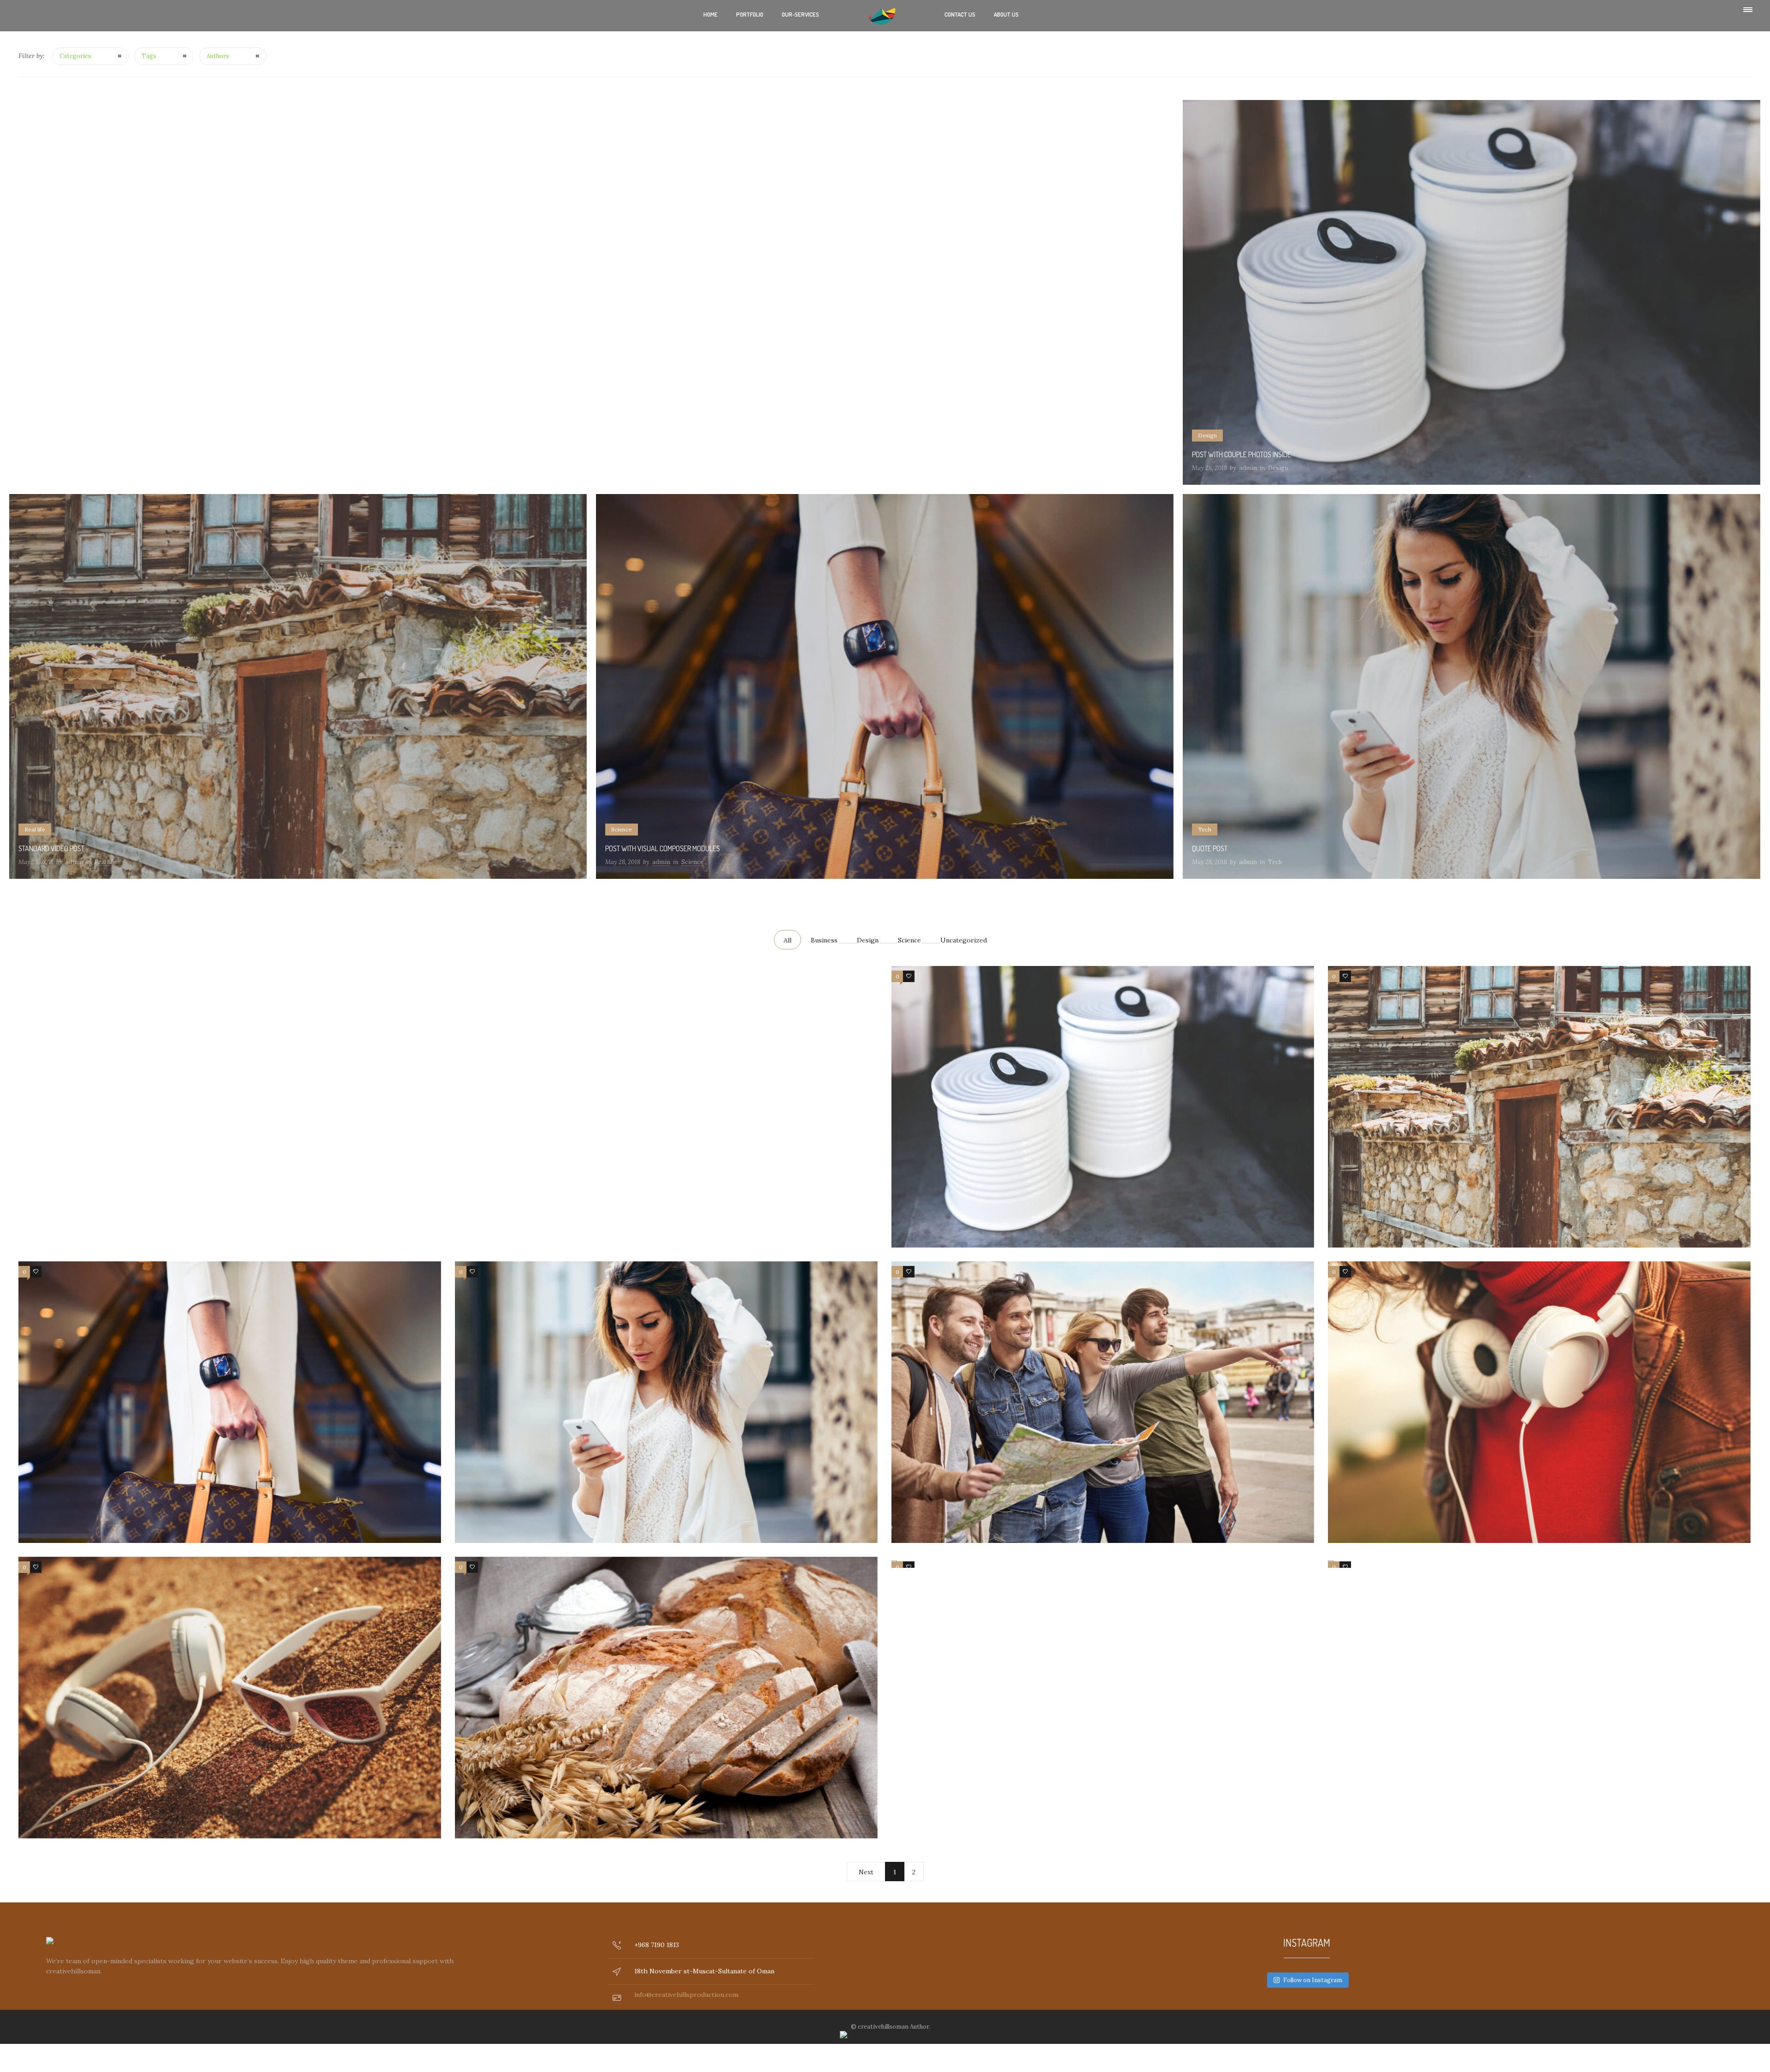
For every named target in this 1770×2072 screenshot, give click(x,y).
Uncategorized (964, 940)
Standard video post (51, 848)
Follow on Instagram (1313, 1980)
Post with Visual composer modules (663, 848)
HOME (711, 14)
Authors (218, 56)
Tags (149, 56)
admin (1248, 468)
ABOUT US (1006, 14)
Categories (75, 56)
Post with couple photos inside (1242, 454)
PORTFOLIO (750, 14)
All (788, 940)
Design (868, 940)
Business (824, 940)
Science (909, 940)
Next (866, 1872)
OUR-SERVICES (800, 14)
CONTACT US (960, 14)
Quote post (1210, 848)
